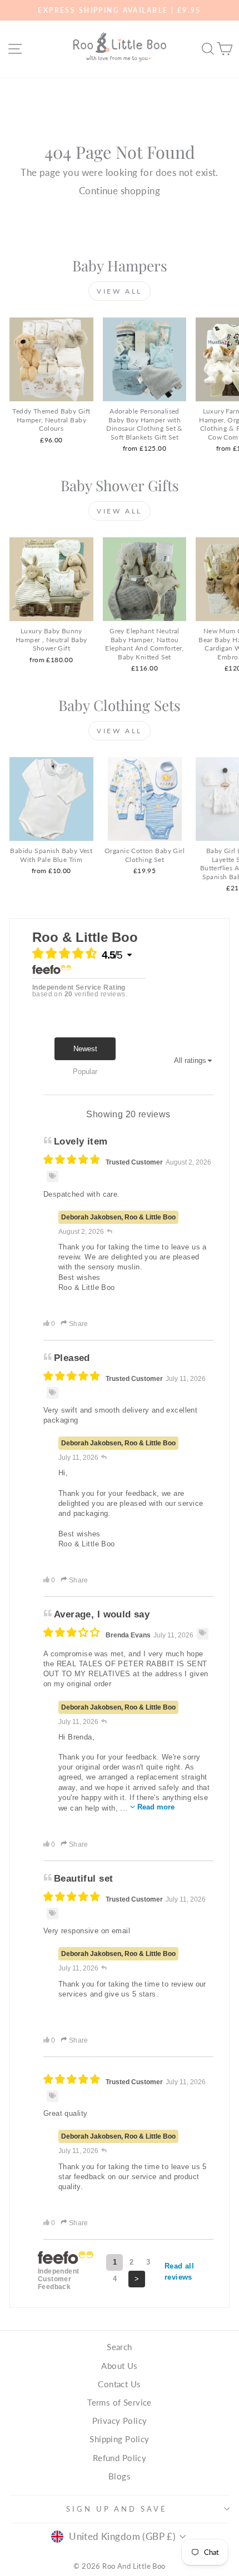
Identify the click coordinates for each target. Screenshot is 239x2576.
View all (120, 291)
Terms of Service (120, 2402)
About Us (119, 2366)
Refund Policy (120, 2458)
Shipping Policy (119, 2439)
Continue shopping (120, 191)
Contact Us (119, 2384)
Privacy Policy (120, 2421)
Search (119, 2347)
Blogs (120, 2476)
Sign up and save (117, 2509)
